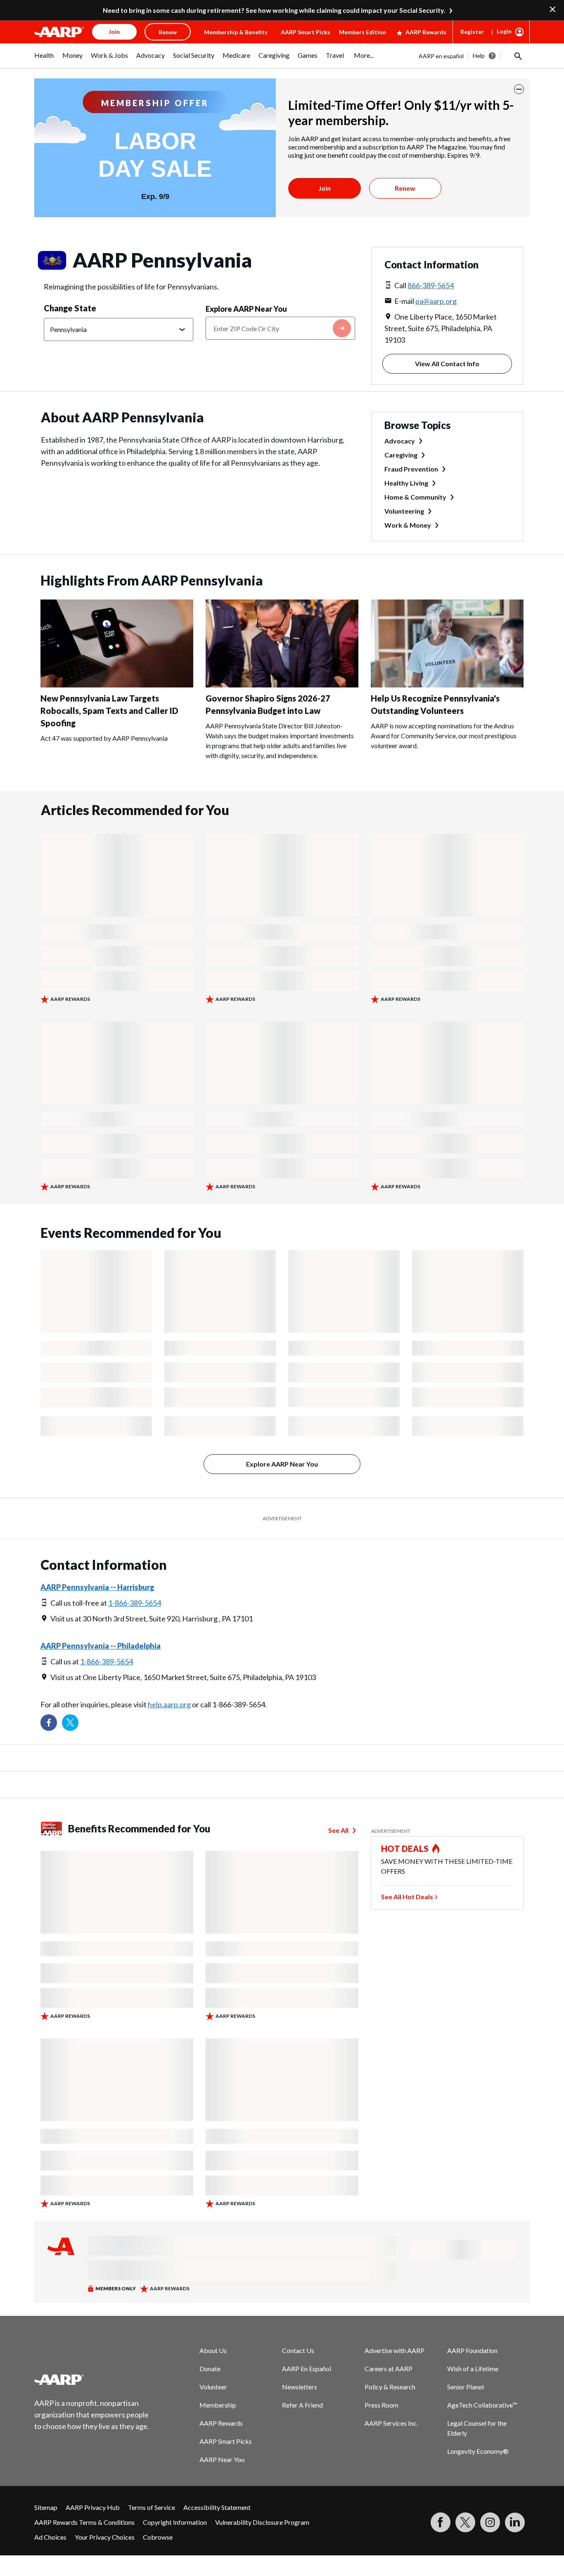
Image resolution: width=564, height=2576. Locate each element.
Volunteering (404, 511)
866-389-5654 (431, 285)
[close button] (519, 89)
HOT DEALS (405, 1848)
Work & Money (408, 525)
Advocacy (400, 441)
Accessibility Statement (217, 2507)
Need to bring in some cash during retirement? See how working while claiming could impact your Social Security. (274, 10)
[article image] (117, 685)
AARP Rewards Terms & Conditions (84, 2522)
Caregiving (401, 455)
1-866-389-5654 (135, 1603)
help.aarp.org (169, 1704)
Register (472, 32)
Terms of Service (152, 2507)
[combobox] (280, 328)
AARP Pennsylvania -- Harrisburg (97, 1587)
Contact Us (298, 2350)
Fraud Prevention (411, 469)
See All (338, 1830)
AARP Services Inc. (391, 2423)
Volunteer (213, 2387)
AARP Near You (222, 2459)
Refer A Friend (302, 2405)
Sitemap (46, 2507)
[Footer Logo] (92, 2379)
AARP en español (441, 56)
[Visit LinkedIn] (515, 2522)
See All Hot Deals (407, 1897)
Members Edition (363, 32)
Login (504, 31)
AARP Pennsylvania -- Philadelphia (101, 1646)
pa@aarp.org (436, 301)
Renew (405, 188)
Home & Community (415, 497)
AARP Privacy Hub (93, 2507)
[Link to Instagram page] (490, 2522)
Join (325, 188)
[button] (517, 56)
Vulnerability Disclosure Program (262, 2522)
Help (479, 56)
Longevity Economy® (478, 2451)
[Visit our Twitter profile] (70, 1723)
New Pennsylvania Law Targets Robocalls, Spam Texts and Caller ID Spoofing (109, 711)
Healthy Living (406, 483)
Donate (210, 2369)
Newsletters (300, 2387)
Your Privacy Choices (105, 2537)
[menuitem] (44, 59)
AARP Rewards (426, 32)
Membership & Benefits (236, 32)
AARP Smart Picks (306, 32)
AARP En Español (307, 2369)
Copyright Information (175, 2522)
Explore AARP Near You (246, 309)
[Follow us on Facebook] (49, 1723)
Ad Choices (50, 2537)
